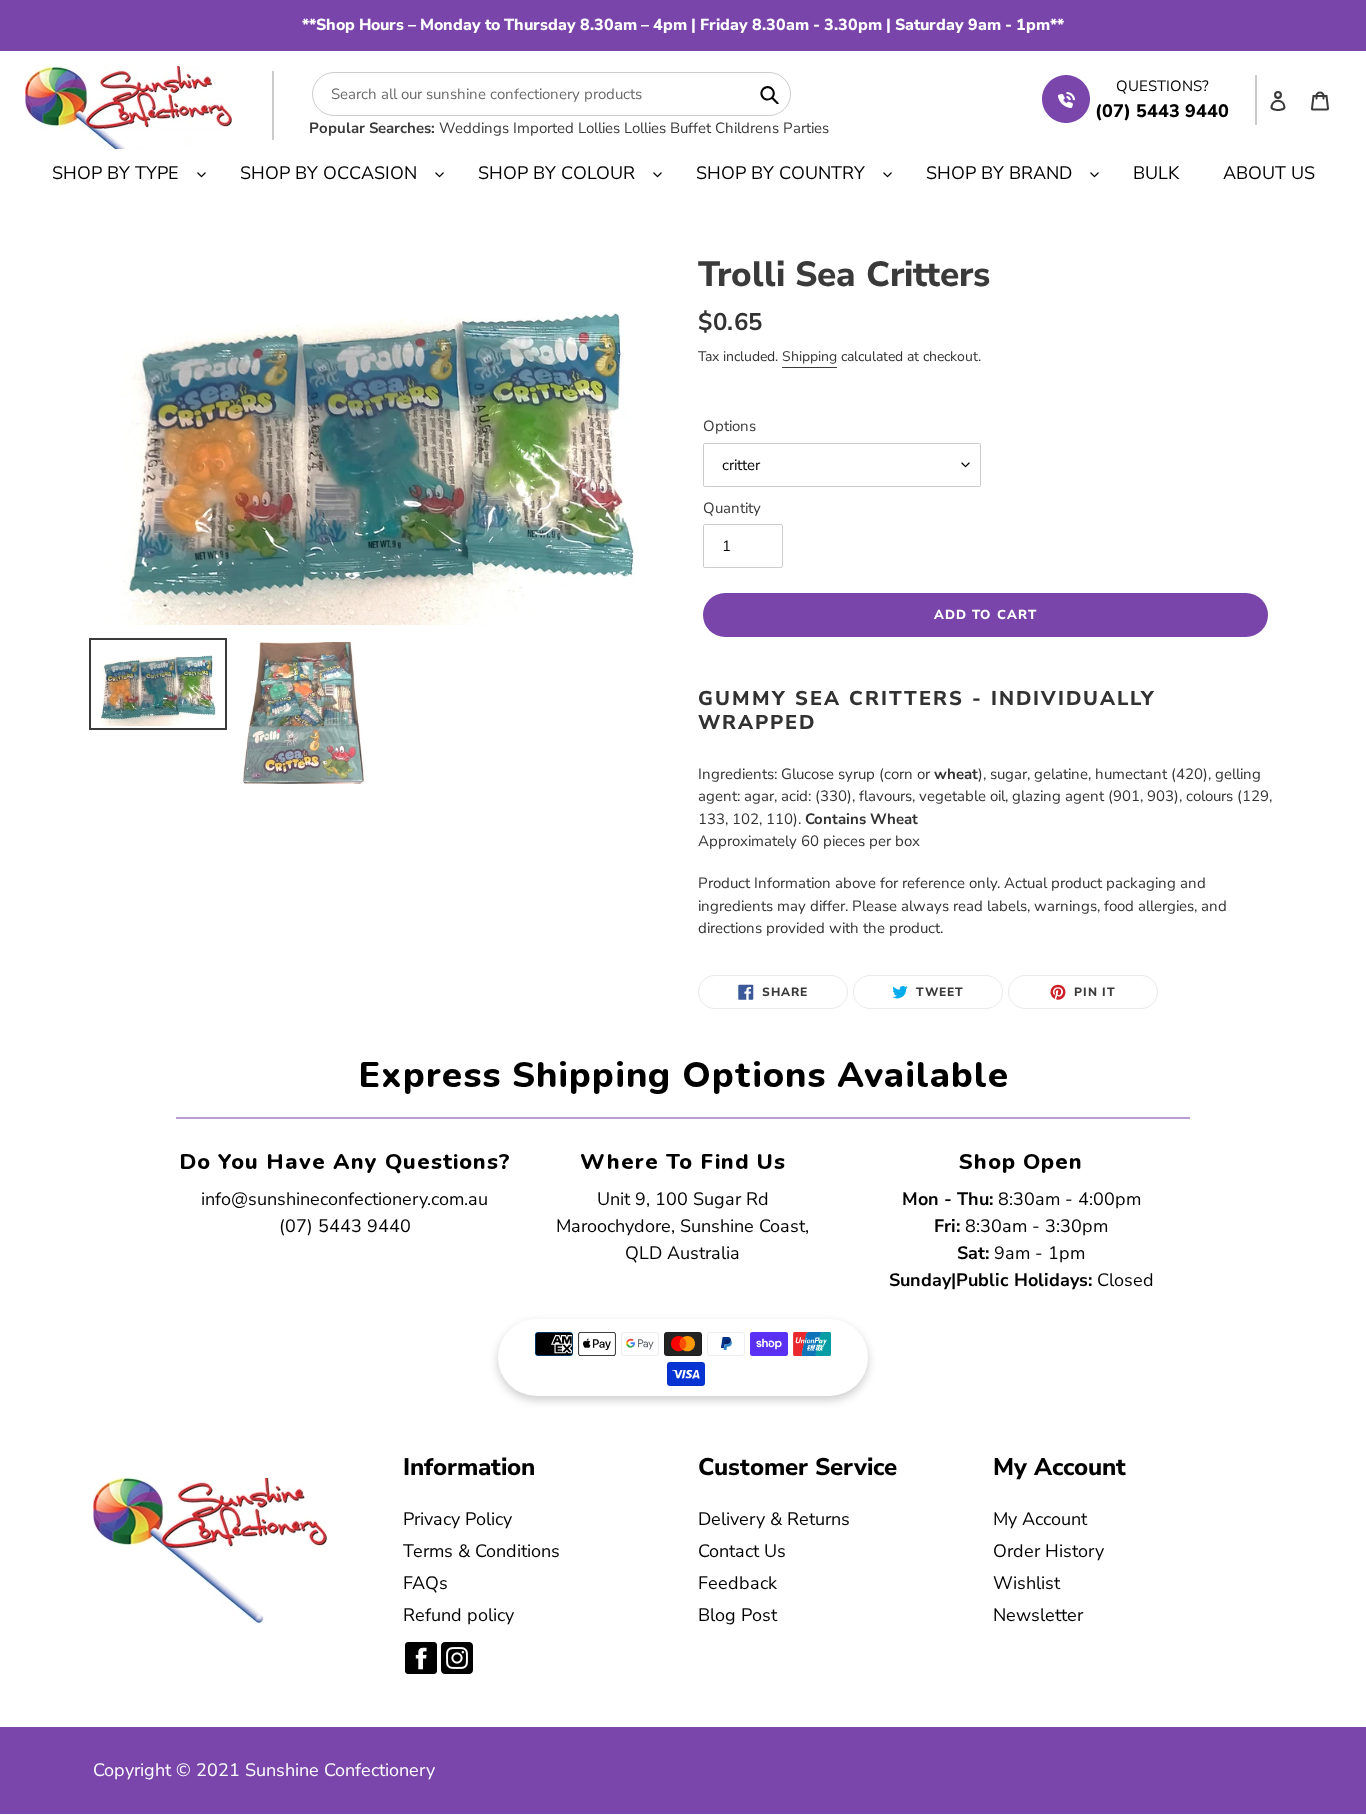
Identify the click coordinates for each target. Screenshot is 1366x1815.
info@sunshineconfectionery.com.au (344, 1199)
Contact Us (742, 1551)
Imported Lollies (566, 128)
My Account (1040, 1519)
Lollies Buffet (667, 128)
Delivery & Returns (774, 1519)
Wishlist (1026, 1583)
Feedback (737, 1583)
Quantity (732, 508)
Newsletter (1038, 1615)
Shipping (809, 356)
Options (729, 426)
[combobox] (551, 94)
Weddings (474, 128)
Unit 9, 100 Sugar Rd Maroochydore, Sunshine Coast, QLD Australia (682, 1226)
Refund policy (458, 1615)
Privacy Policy (457, 1519)
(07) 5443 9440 (345, 1226)
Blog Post (737, 1615)
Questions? (1162, 86)
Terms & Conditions (481, 1551)
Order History (1048, 1551)
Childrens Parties (772, 128)
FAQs (425, 1583)
